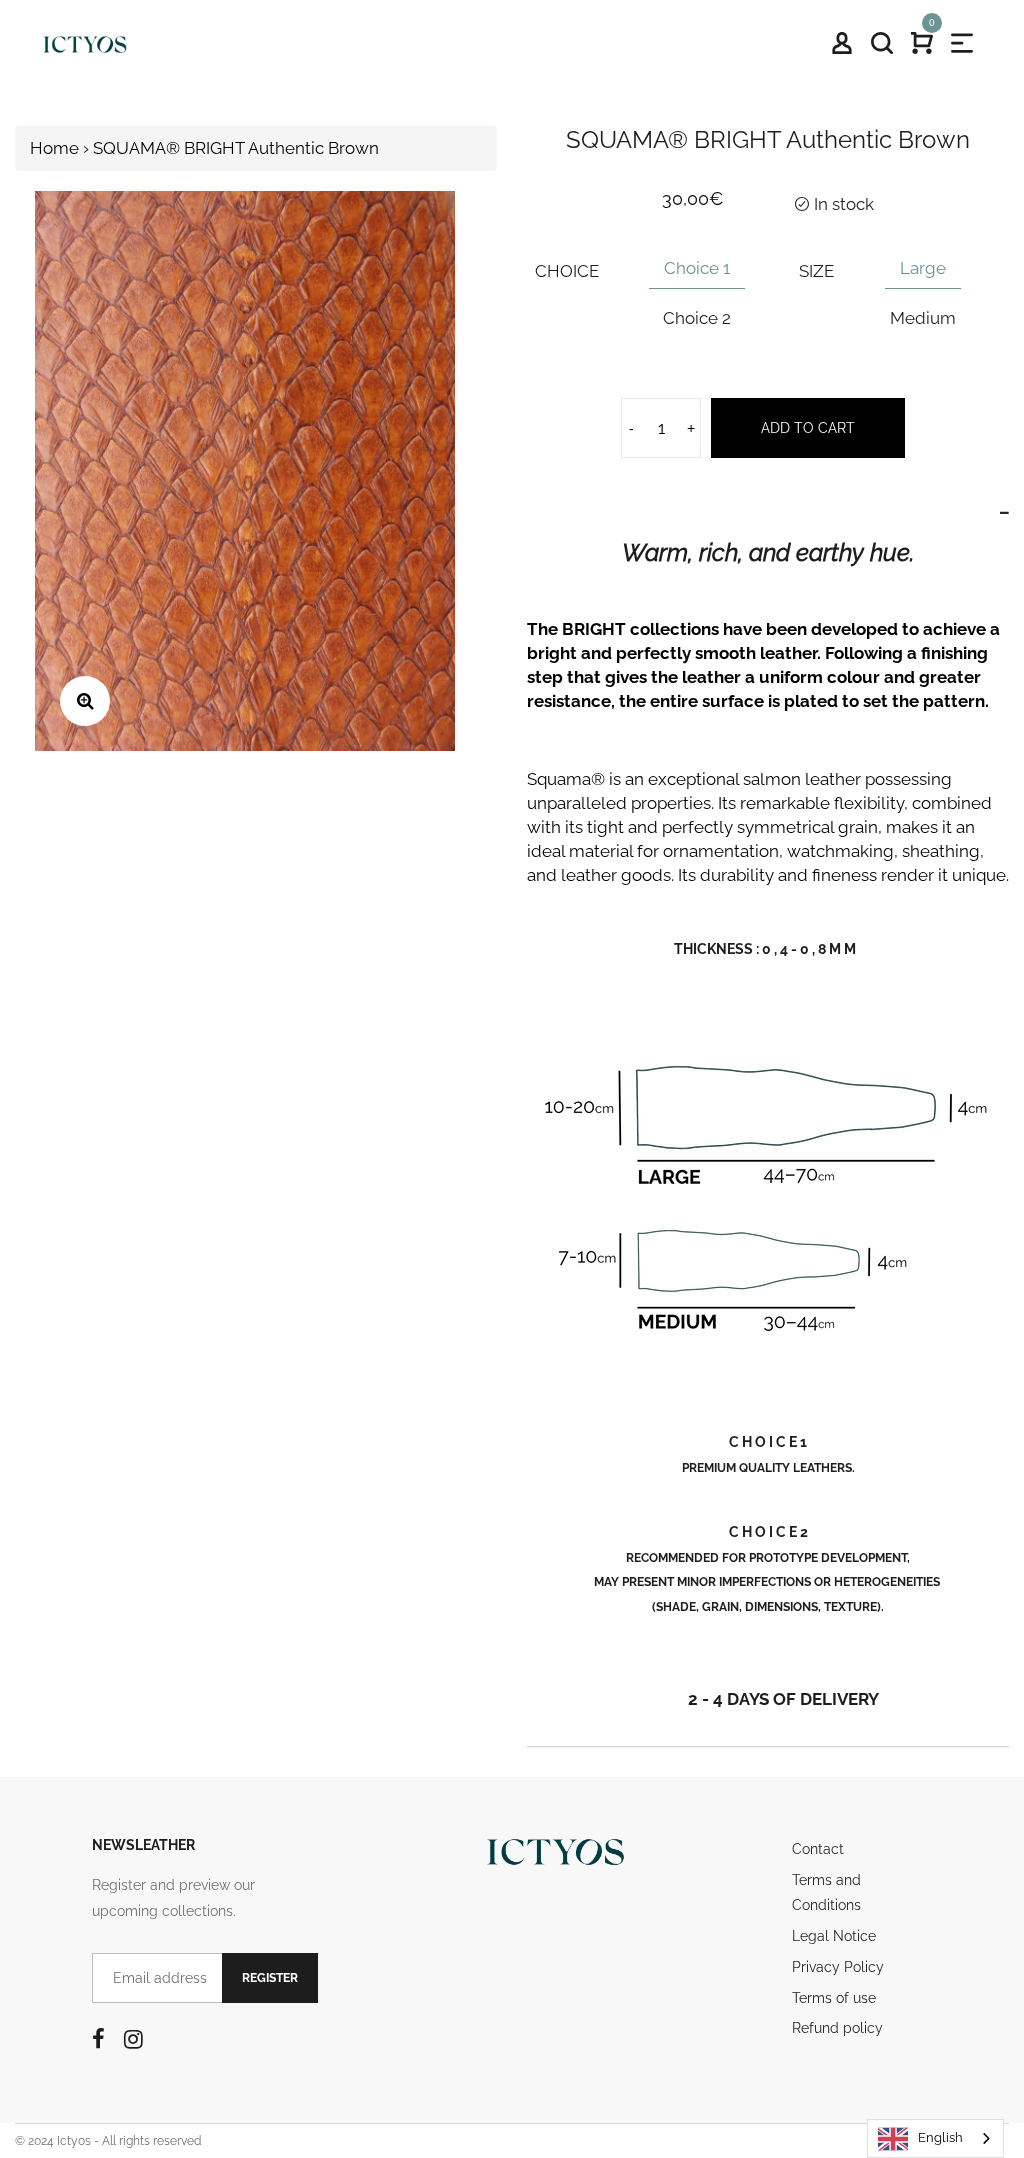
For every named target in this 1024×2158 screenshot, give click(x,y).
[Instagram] (133, 2039)
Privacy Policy (838, 1967)
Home (54, 148)
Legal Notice (834, 1936)
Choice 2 (697, 318)
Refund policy (837, 2028)
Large (923, 268)
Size (816, 271)
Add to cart (808, 428)
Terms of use (834, 1998)
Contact (818, 1849)
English (940, 2137)
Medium (923, 318)
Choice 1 (697, 268)
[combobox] (935, 2138)
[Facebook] (98, 2039)
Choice (567, 271)
